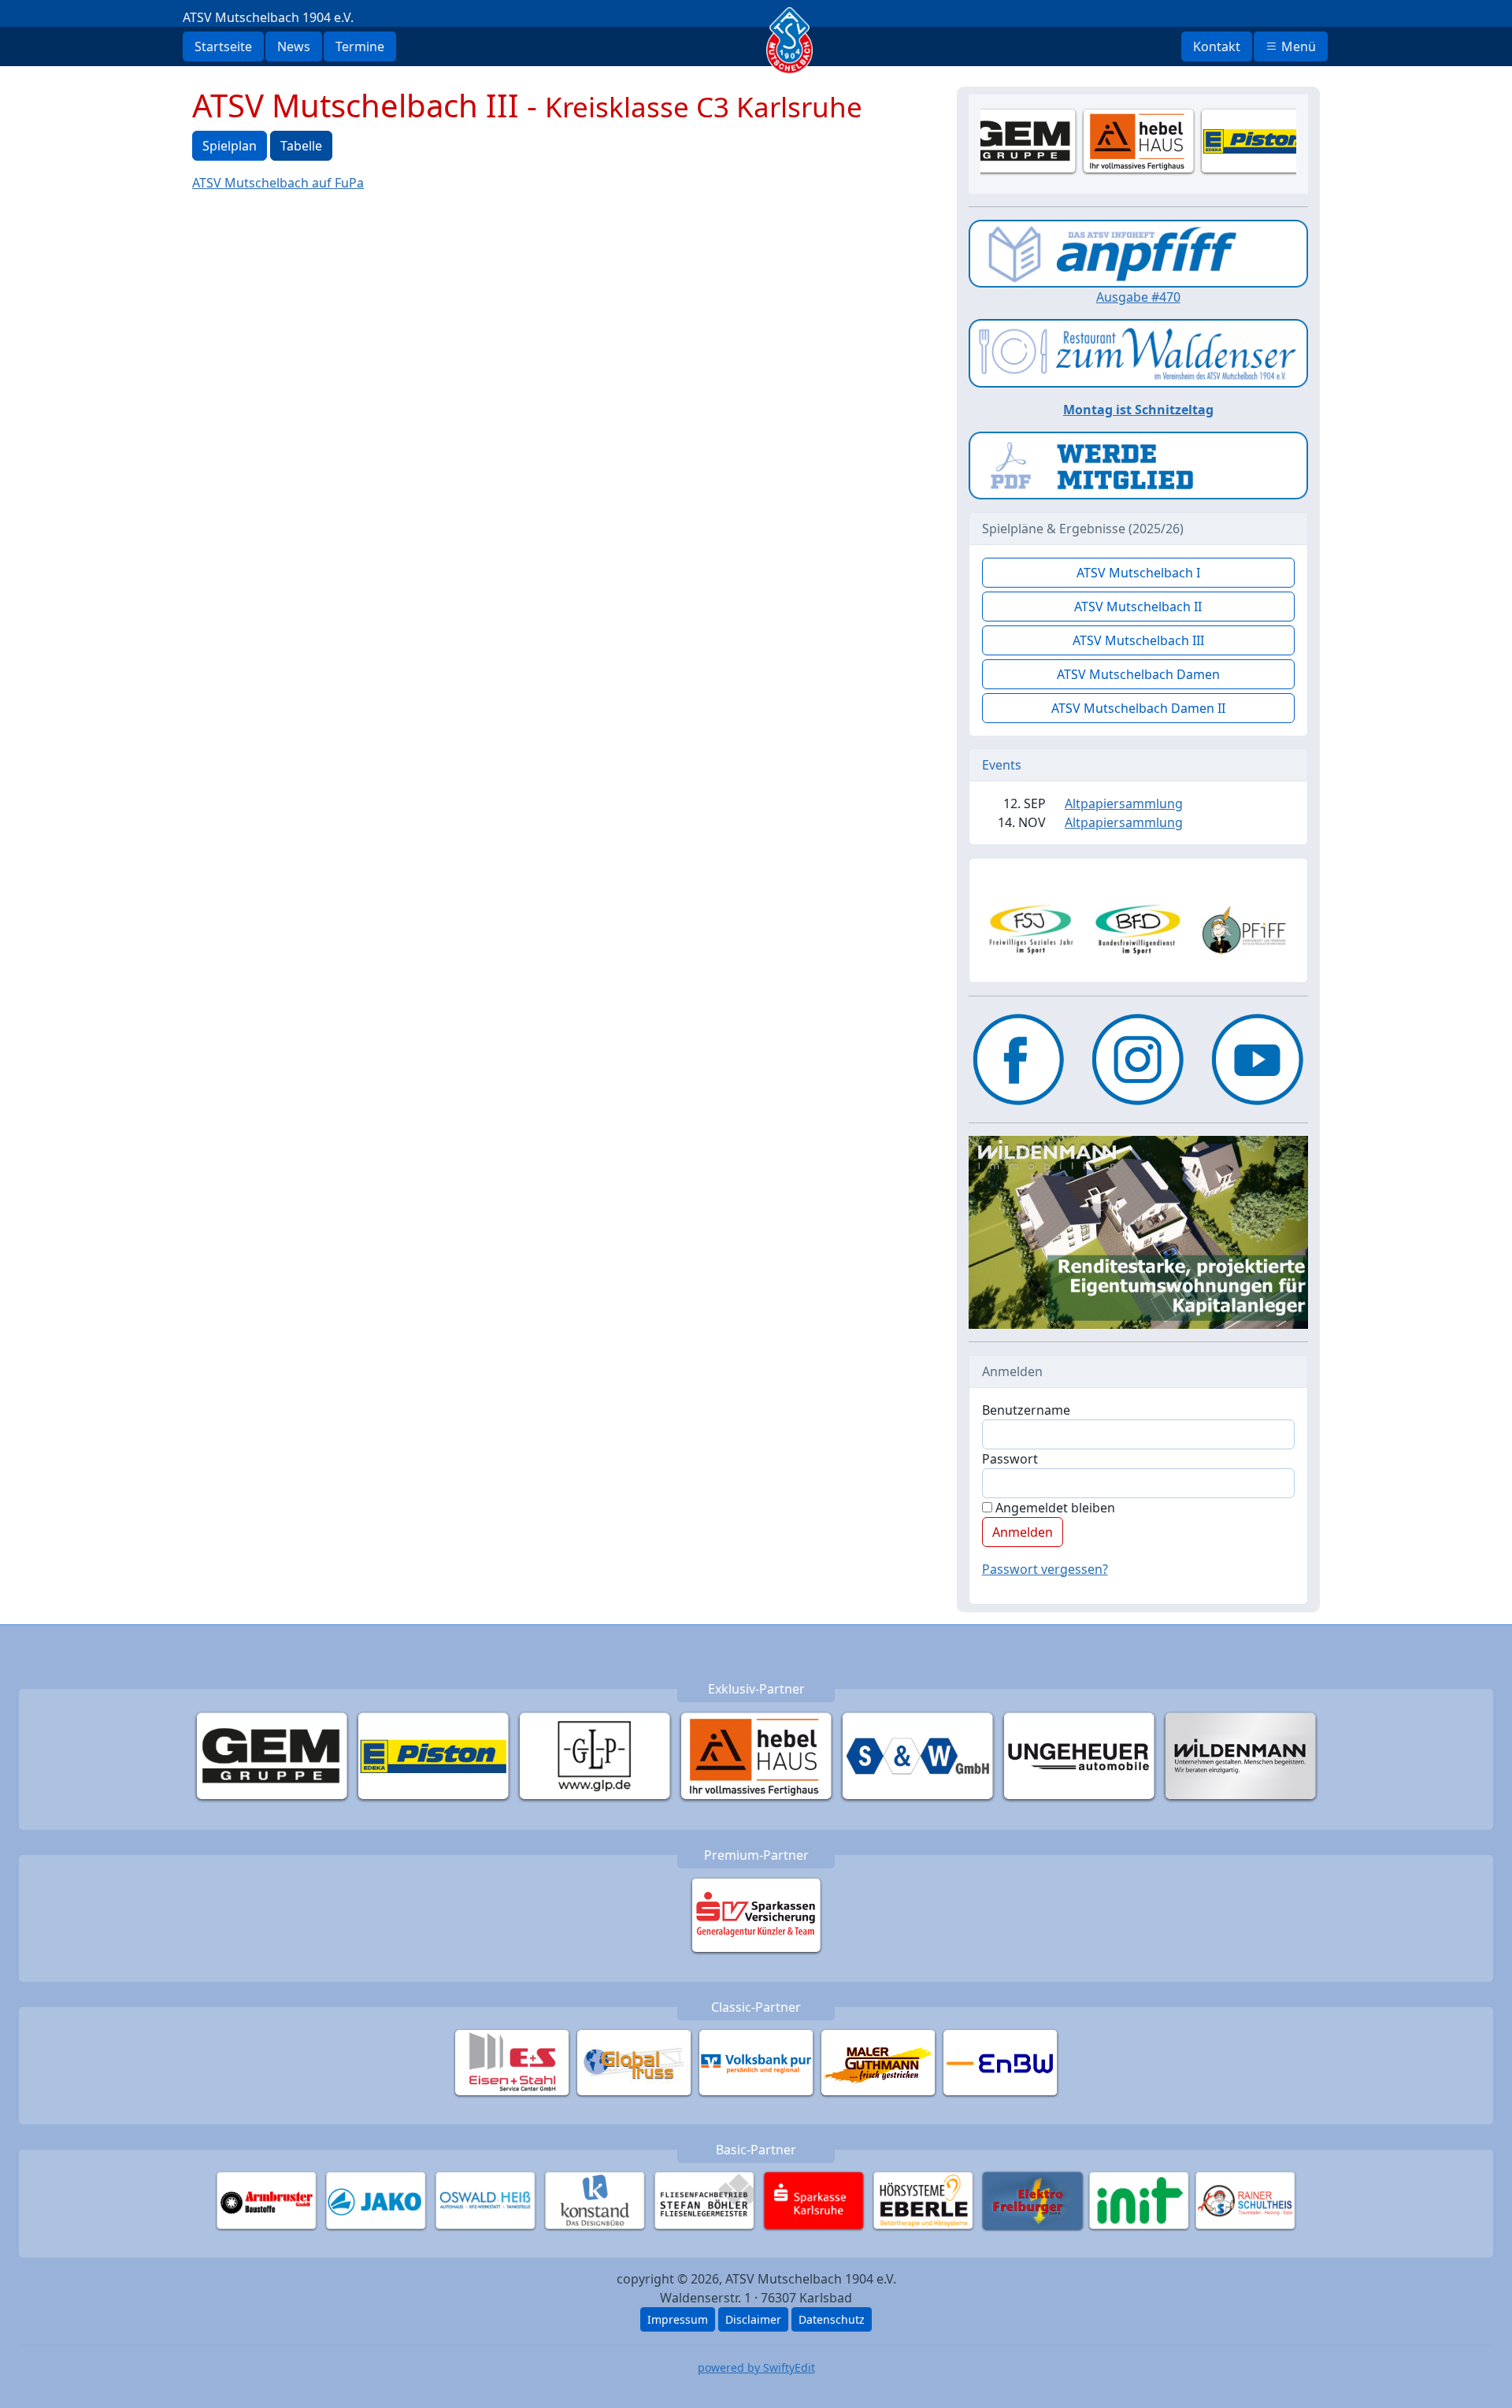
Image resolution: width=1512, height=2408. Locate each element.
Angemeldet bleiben (1054, 1508)
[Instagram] (1138, 1059)
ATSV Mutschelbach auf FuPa (278, 183)
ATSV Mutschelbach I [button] (1138, 573)
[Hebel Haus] (756, 1756)
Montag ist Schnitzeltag (1138, 410)
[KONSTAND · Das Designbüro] (595, 2200)
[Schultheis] (1245, 2200)
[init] (1139, 2200)
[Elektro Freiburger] (1033, 2200)
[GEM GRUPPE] (272, 1756)
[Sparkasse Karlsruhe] (814, 2200)
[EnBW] (1001, 2062)
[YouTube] (1258, 1059)
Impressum (678, 2319)
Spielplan (230, 146)
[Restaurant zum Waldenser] (1138, 352)
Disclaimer (753, 2319)
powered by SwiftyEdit (756, 2367)
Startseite (223, 46)
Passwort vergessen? (1045, 1569)
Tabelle (301, 146)
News (294, 46)
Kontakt (1217, 46)
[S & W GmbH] (918, 1756)
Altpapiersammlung (1124, 803)
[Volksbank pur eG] (756, 2062)
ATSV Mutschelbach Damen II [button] (1138, 708)
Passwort (1010, 1459)
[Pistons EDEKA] (434, 1756)
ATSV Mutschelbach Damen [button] (1138, 674)
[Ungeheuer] (1079, 1756)
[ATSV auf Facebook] (1019, 1059)
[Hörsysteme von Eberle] (923, 2200)
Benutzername (1026, 1410)
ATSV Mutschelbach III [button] (1138, 640)
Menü (1297, 46)
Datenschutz (832, 2319)
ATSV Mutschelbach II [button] (1138, 607)
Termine (360, 46)
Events (1002, 765)
